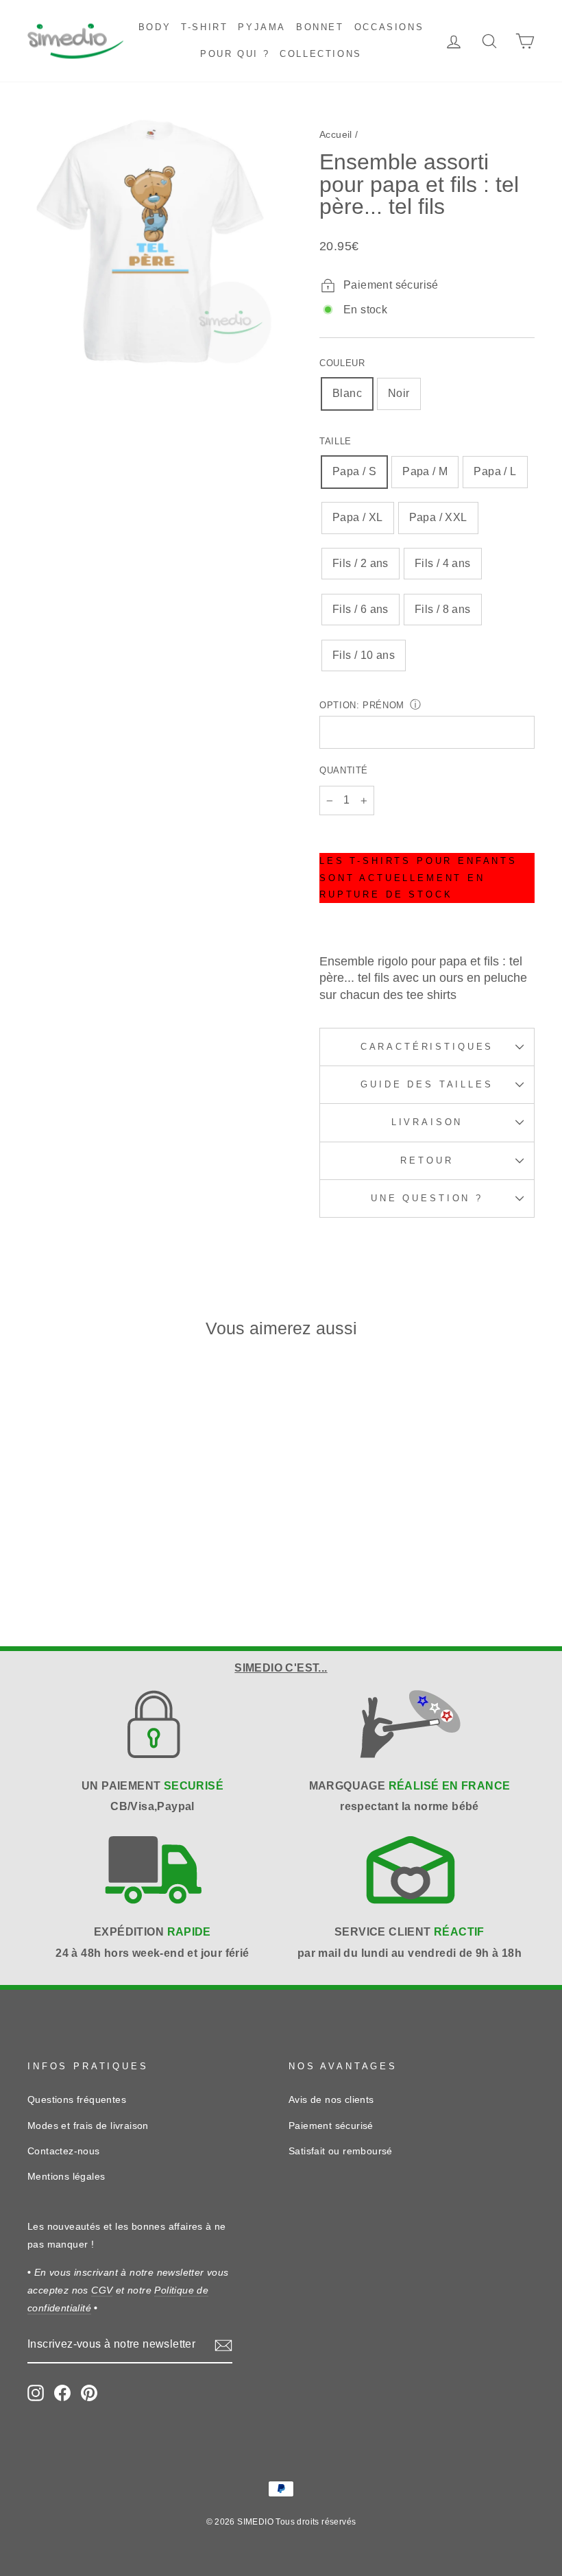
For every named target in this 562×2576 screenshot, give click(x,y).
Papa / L (495, 471)
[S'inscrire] (223, 2345)
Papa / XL (358, 517)
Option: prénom (362, 705)
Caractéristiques (427, 1047)
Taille (335, 441)
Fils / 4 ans (443, 563)
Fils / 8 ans (443, 609)
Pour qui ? (235, 54)
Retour (427, 1160)
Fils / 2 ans (361, 563)
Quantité (344, 770)
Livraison (427, 1122)
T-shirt (204, 27)
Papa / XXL (438, 517)
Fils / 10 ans (364, 655)
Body (155, 27)
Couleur (342, 363)
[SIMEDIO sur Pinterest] (89, 2393)
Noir (399, 393)
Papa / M (425, 471)
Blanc (347, 393)
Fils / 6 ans (361, 609)
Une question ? (427, 1198)
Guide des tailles (427, 1084)
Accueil (336, 135)
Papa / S (354, 471)
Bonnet (320, 27)
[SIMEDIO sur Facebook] (62, 2393)
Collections (321, 54)
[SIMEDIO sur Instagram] (36, 2393)
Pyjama (262, 27)
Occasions (389, 27)
